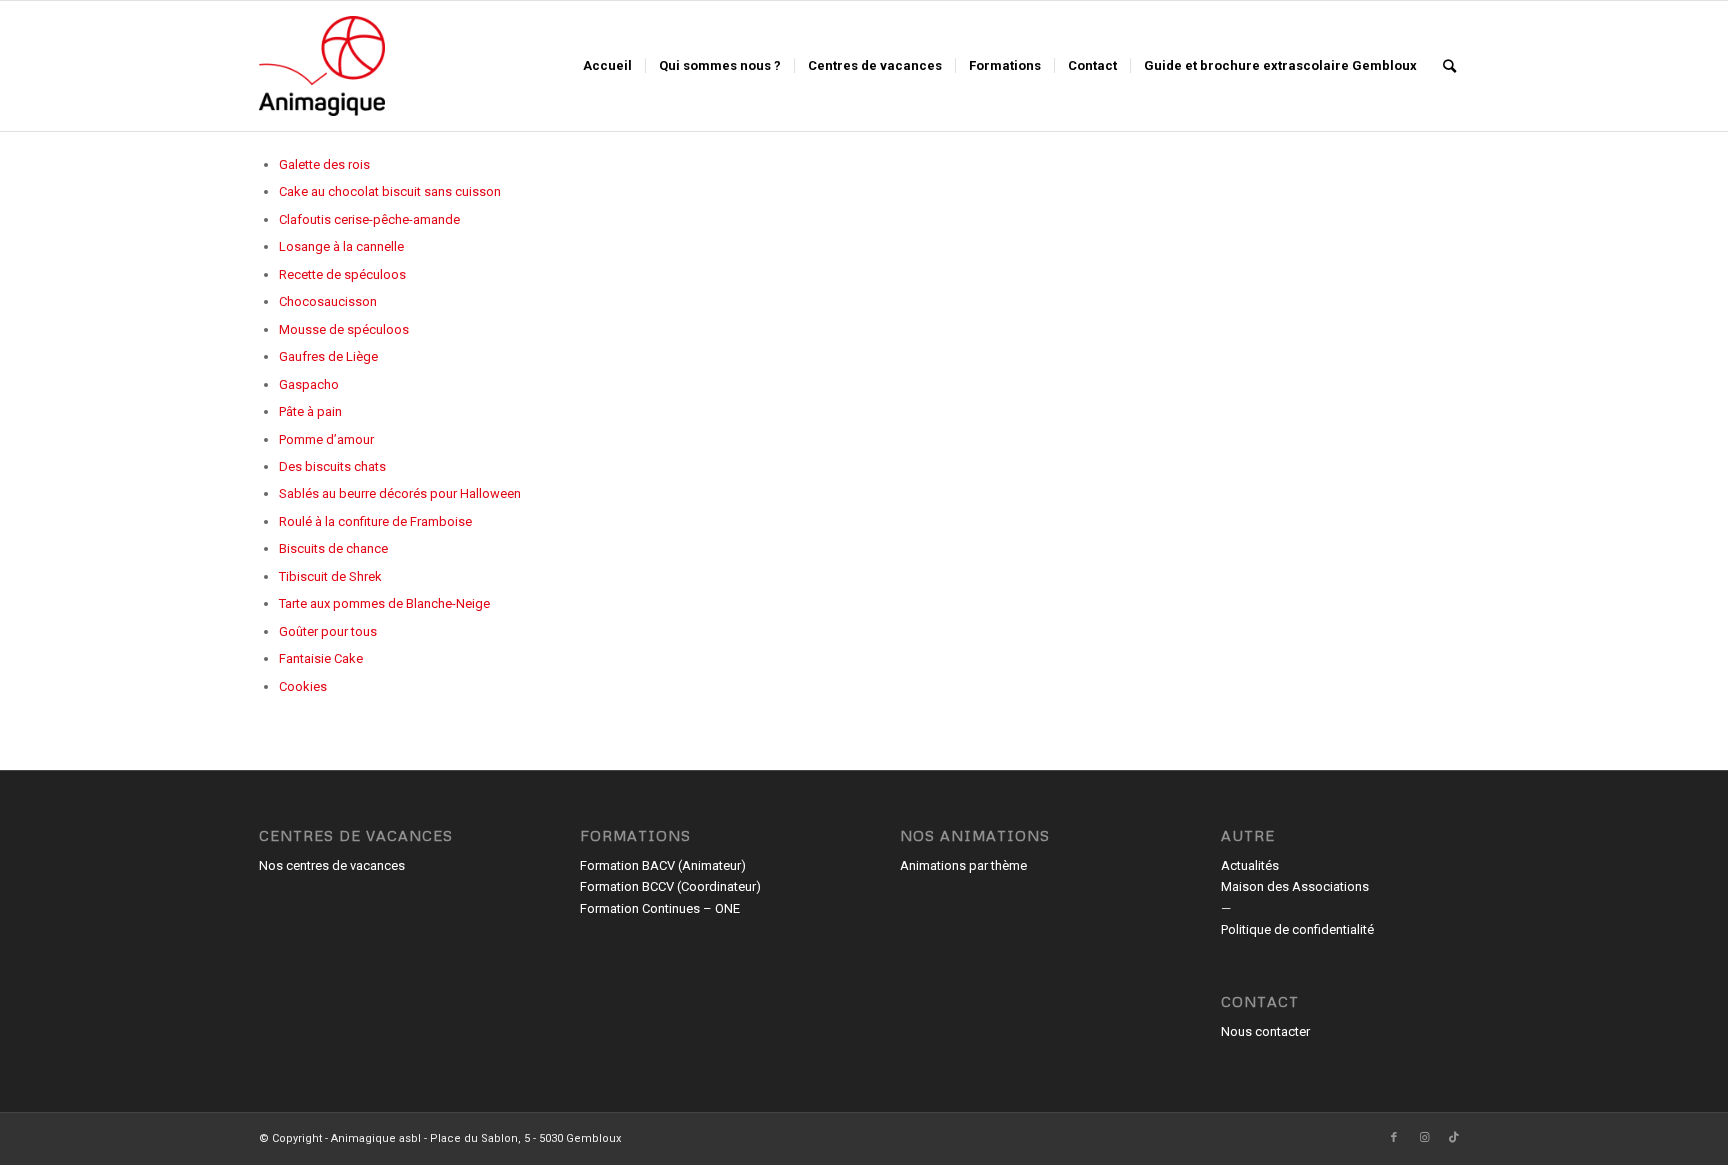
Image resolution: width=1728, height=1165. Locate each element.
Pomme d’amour (326, 439)
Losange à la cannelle (341, 246)
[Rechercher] (1449, 66)
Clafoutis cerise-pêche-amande (369, 219)
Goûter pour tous (328, 631)
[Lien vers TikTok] (1454, 1138)
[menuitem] (607, 66)
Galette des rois (324, 164)
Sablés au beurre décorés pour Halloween (400, 493)
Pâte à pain (310, 411)
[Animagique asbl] (322, 66)
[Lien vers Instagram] (1424, 1138)
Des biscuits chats (332, 466)
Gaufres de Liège (328, 356)
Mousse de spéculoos (344, 329)
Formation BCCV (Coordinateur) (670, 886)
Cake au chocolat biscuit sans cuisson (390, 191)
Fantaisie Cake (321, 658)
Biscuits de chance (333, 548)
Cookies (303, 686)
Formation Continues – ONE (660, 908)
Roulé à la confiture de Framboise (375, 521)
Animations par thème (963, 865)
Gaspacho (309, 384)
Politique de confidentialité (1297, 929)
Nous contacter (1265, 1031)
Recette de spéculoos (342, 274)
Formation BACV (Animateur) (663, 865)
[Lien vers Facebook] (1394, 1138)
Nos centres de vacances (332, 865)
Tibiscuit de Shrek (330, 576)
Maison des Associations (1295, 886)
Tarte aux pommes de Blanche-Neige (384, 603)
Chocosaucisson (328, 301)
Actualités (1250, 865)
